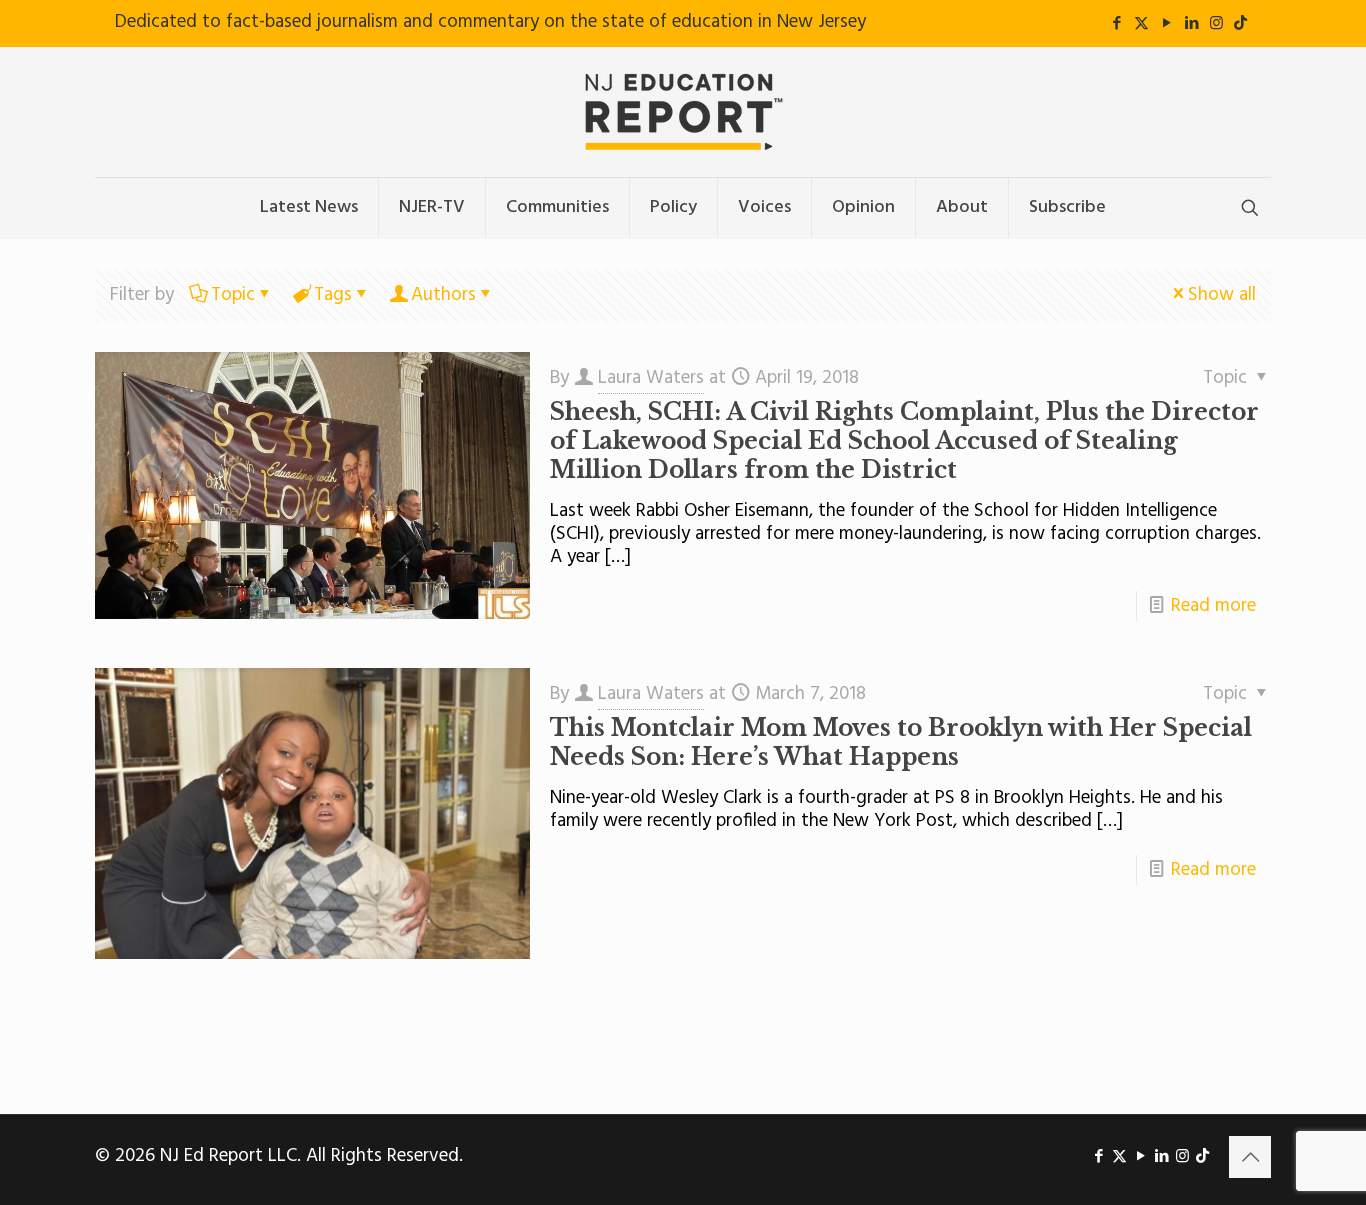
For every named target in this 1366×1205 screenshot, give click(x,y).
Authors (443, 295)
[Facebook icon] (1116, 24)
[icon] (1240, 24)
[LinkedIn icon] (1191, 24)
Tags (333, 295)
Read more (1213, 606)
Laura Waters (651, 378)
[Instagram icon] (1216, 24)
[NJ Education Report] (683, 112)
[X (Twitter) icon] (1141, 24)
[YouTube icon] (1166, 24)
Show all (1222, 295)
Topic (233, 295)
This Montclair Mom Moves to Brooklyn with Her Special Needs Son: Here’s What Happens (901, 742)
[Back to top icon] (1250, 1157)
